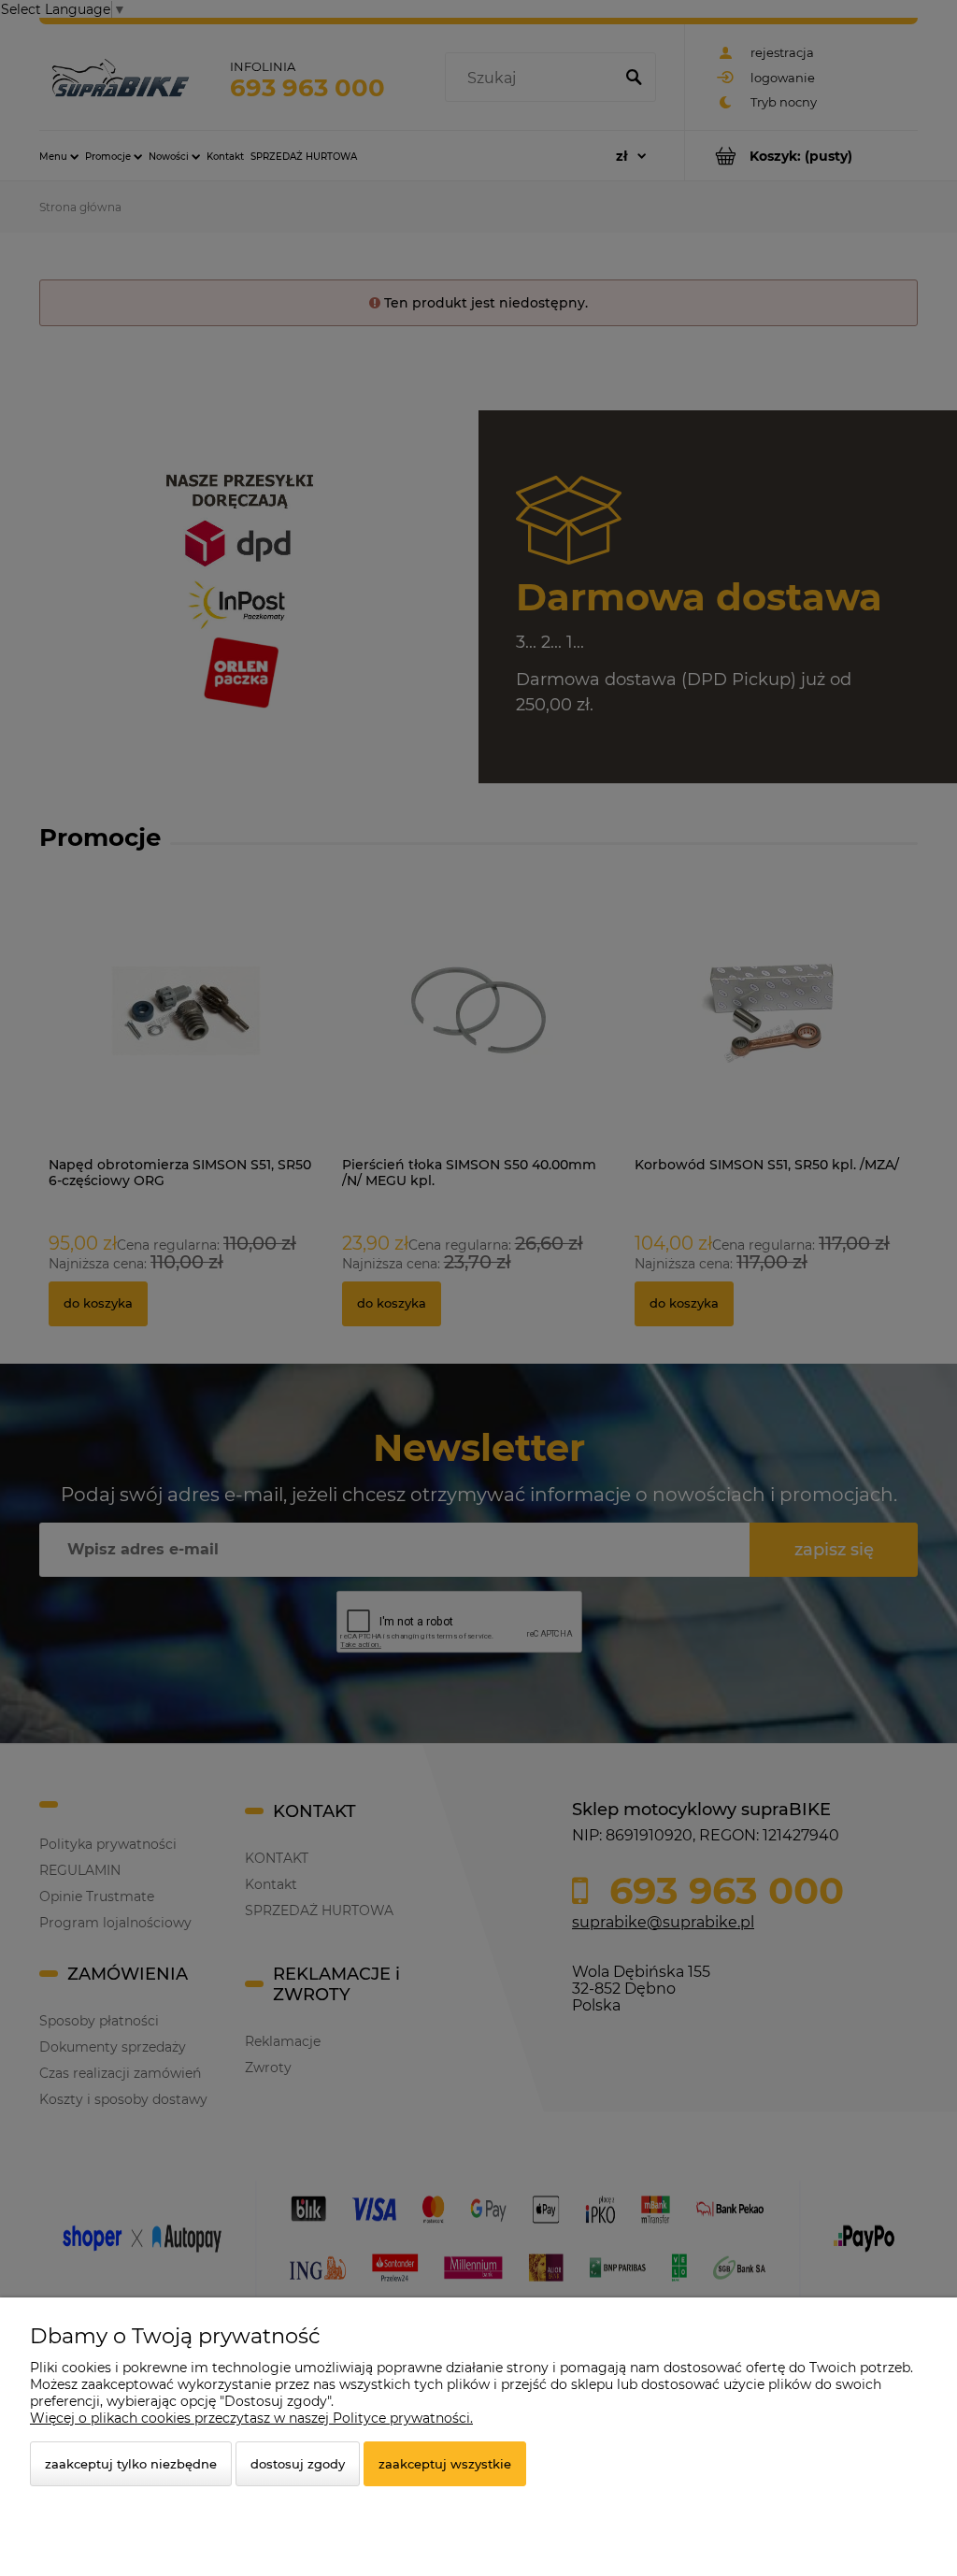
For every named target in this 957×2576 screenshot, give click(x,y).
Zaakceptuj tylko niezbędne (131, 2464)
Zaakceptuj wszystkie (445, 2464)
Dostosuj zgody (298, 2464)
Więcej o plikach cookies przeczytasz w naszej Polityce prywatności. (251, 2418)
